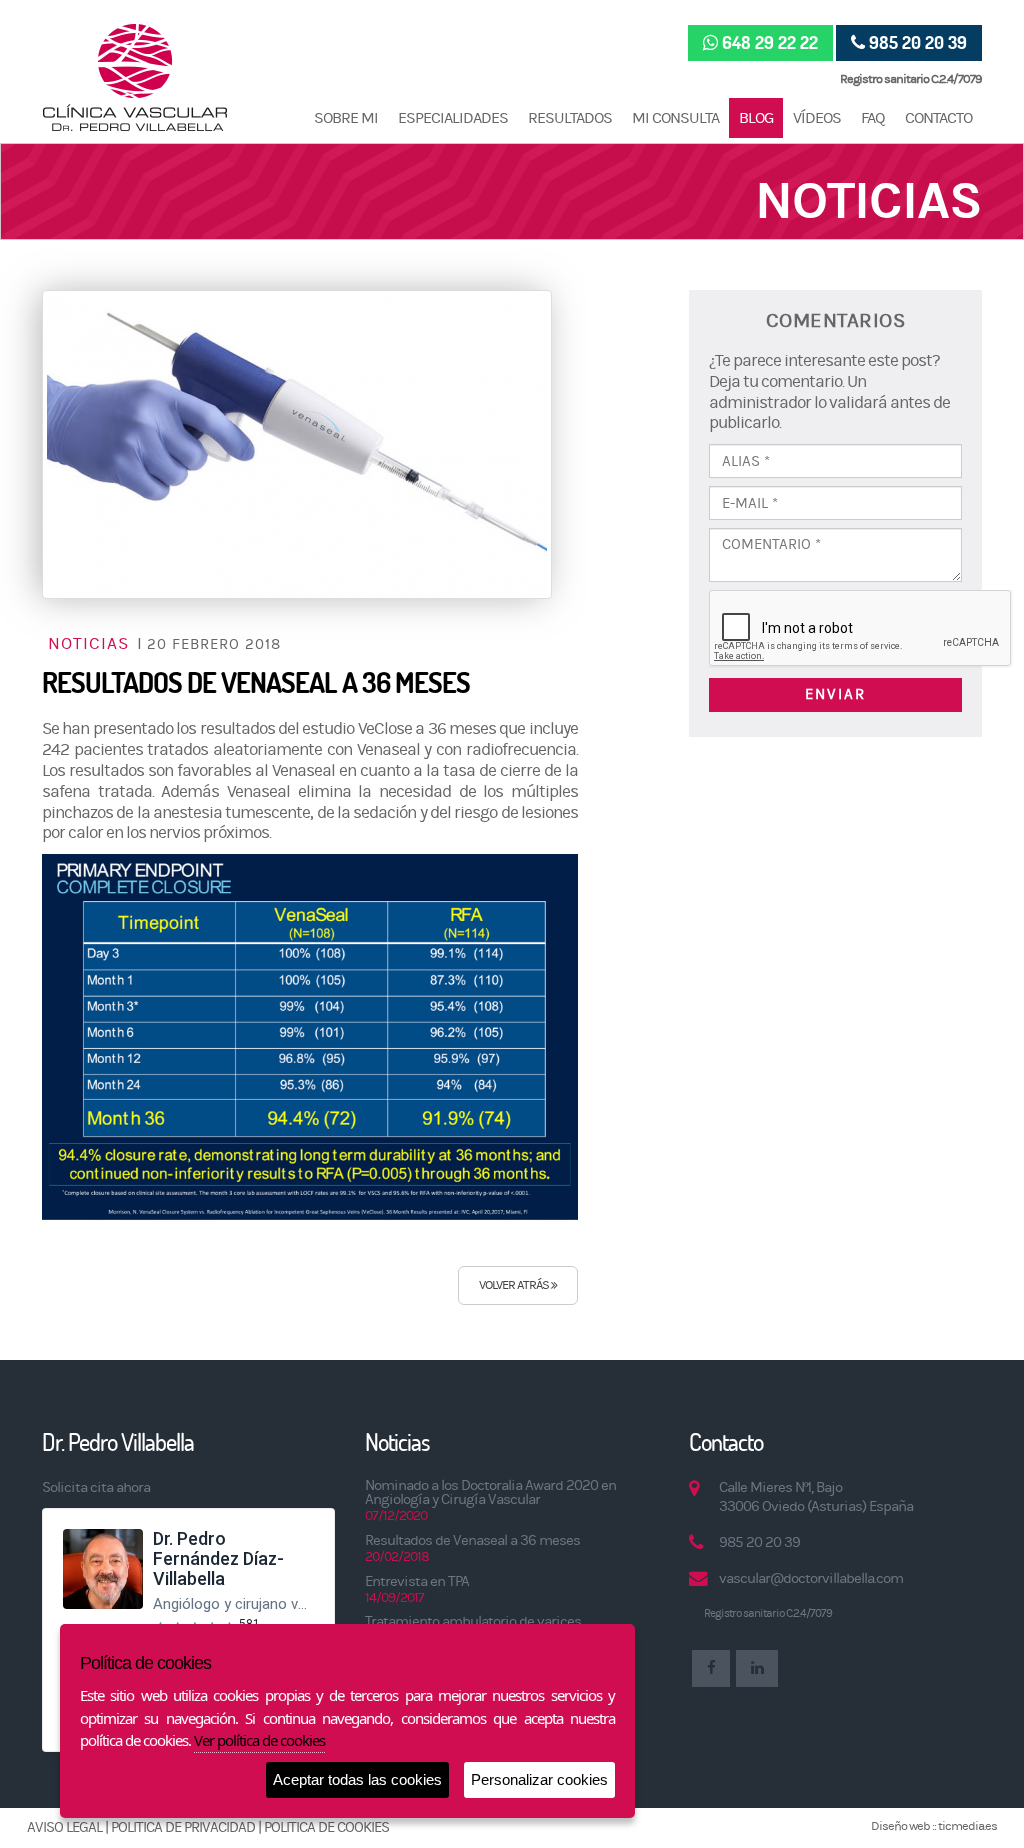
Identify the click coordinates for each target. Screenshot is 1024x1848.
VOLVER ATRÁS (515, 1285)
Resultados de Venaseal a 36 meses (472, 1540)
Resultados (570, 118)
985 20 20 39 (918, 42)
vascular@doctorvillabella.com (811, 1578)
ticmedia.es (967, 1826)
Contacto (938, 118)
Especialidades (453, 118)
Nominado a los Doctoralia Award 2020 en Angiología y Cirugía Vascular (490, 1492)
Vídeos (817, 118)
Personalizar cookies (539, 1779)
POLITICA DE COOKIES (326, 1827)
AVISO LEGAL (64, 1827)
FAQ (873, 118)
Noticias (91, 644)
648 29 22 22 (770, 42)
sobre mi (346, 118)
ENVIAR (835, 694)
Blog (756, 118)
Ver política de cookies (259, 1740)
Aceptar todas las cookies (357, 1779)
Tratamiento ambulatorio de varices (473, 1621)
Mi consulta (675, 118)
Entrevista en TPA (417, 1581)
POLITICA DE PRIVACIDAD (183, 1827)
